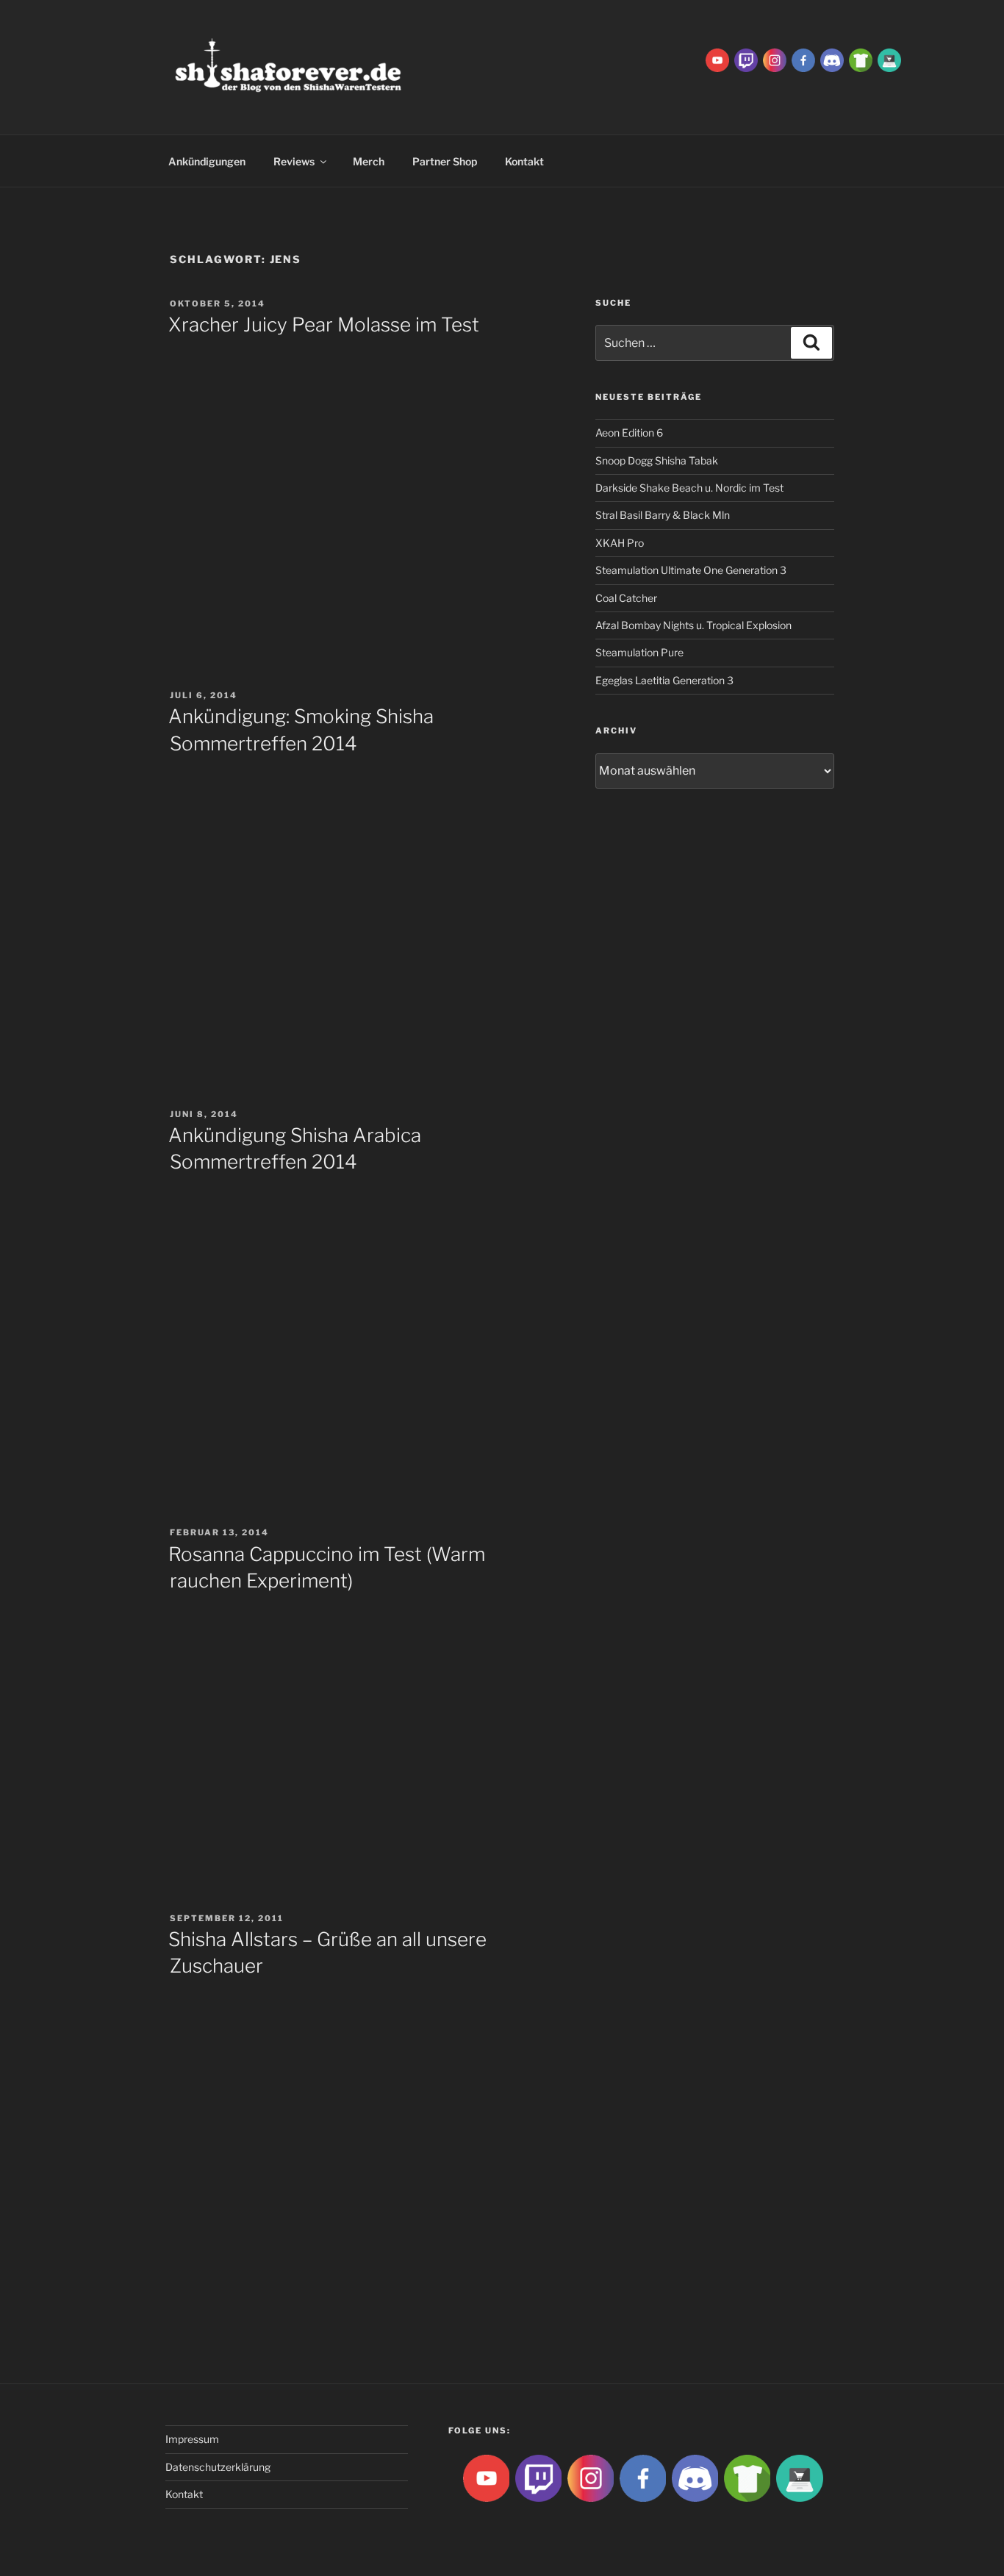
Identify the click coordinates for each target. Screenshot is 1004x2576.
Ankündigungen (207, 161)
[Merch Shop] (861, 59)
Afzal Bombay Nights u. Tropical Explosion (693, 625)
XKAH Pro (620, 543)
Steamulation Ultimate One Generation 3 (691, 570)
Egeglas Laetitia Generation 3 (664, 680)
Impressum (192, 2439)
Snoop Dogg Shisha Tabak (657, 460)
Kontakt (524, 161)
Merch (369, 161)
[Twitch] (746, 59)
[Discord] (832, 59)
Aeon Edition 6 (629, 433)
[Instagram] (775, 59)
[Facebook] (803, 59)
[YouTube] (717, 59)
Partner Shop (445, 161)
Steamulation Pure (639, 652)
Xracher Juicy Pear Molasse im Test (324, 324)
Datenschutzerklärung (218, 2467)
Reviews (294, 161)
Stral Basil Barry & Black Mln (663, 515)
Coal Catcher (626, 598)
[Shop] (889, 59)
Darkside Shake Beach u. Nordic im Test (689, 488)
